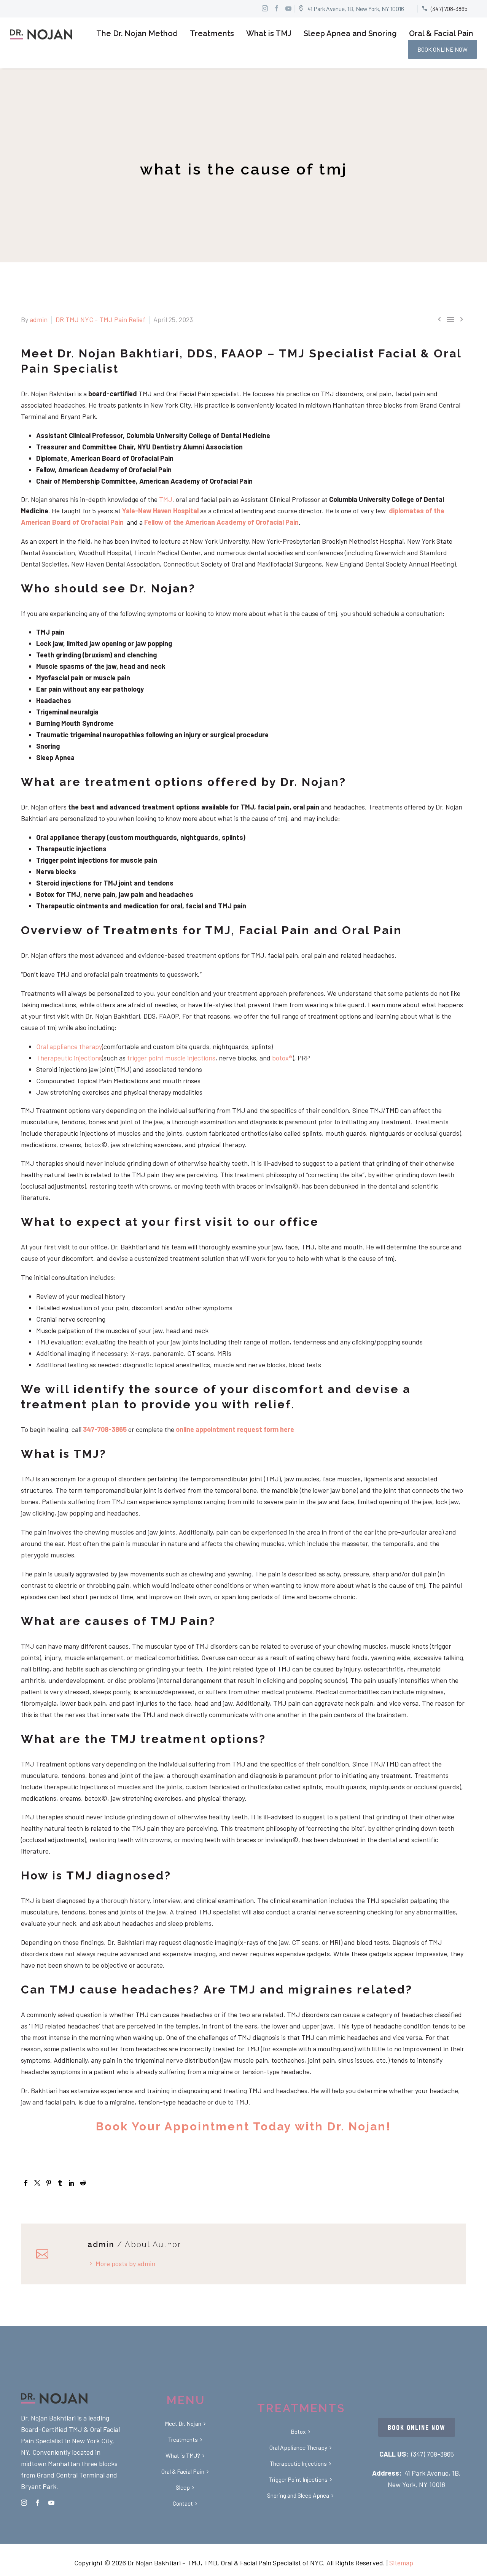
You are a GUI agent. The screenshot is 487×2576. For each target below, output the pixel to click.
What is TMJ (269, 33)
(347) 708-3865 (433, 2454)
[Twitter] (37, 2183)
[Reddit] (83, 2183)
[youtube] (51, 2503)
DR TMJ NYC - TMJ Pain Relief (100, 319)
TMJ (166, 499)
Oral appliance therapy (69, 1046)
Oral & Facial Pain (441, 33)
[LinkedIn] (72, 2183)
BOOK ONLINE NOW (442, 49)
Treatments (212, 33)
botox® (282, 1058)
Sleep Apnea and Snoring (350, 33)
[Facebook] (26, 2183)
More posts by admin (125, 2263)
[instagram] (24, 2503)
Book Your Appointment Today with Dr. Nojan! (243, 2126)
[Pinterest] (49, 2183)
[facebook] (38, 2503)
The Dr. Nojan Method (137, 33)
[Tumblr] (60, 2183)
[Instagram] (265, 8)
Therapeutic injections (69, 1058)
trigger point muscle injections (170, 1058)
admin (39, 319)
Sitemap (401, 2563)
